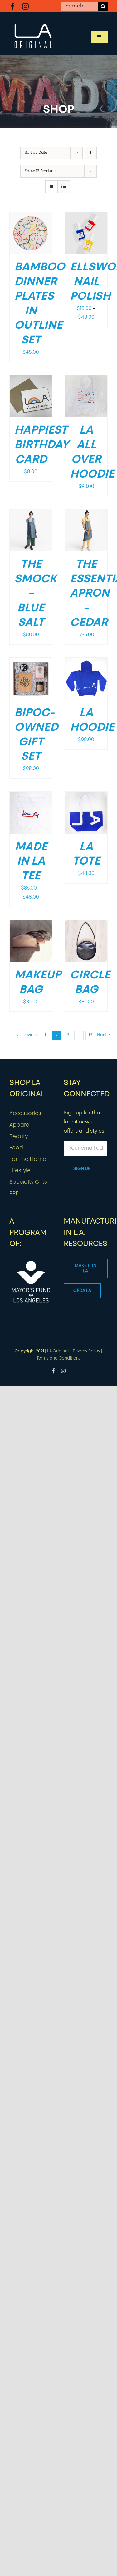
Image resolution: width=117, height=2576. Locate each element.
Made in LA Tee (31, 862)
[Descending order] (91, 153)
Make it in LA (85, 1269)
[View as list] (64, 187)
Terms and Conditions (59, 1358)
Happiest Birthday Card (41, 445)
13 (90, 1035)
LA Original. (58, 1351)
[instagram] (25, 6)
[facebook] (13, 6)
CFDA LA (82, 1291)
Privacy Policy (86, 1351)
